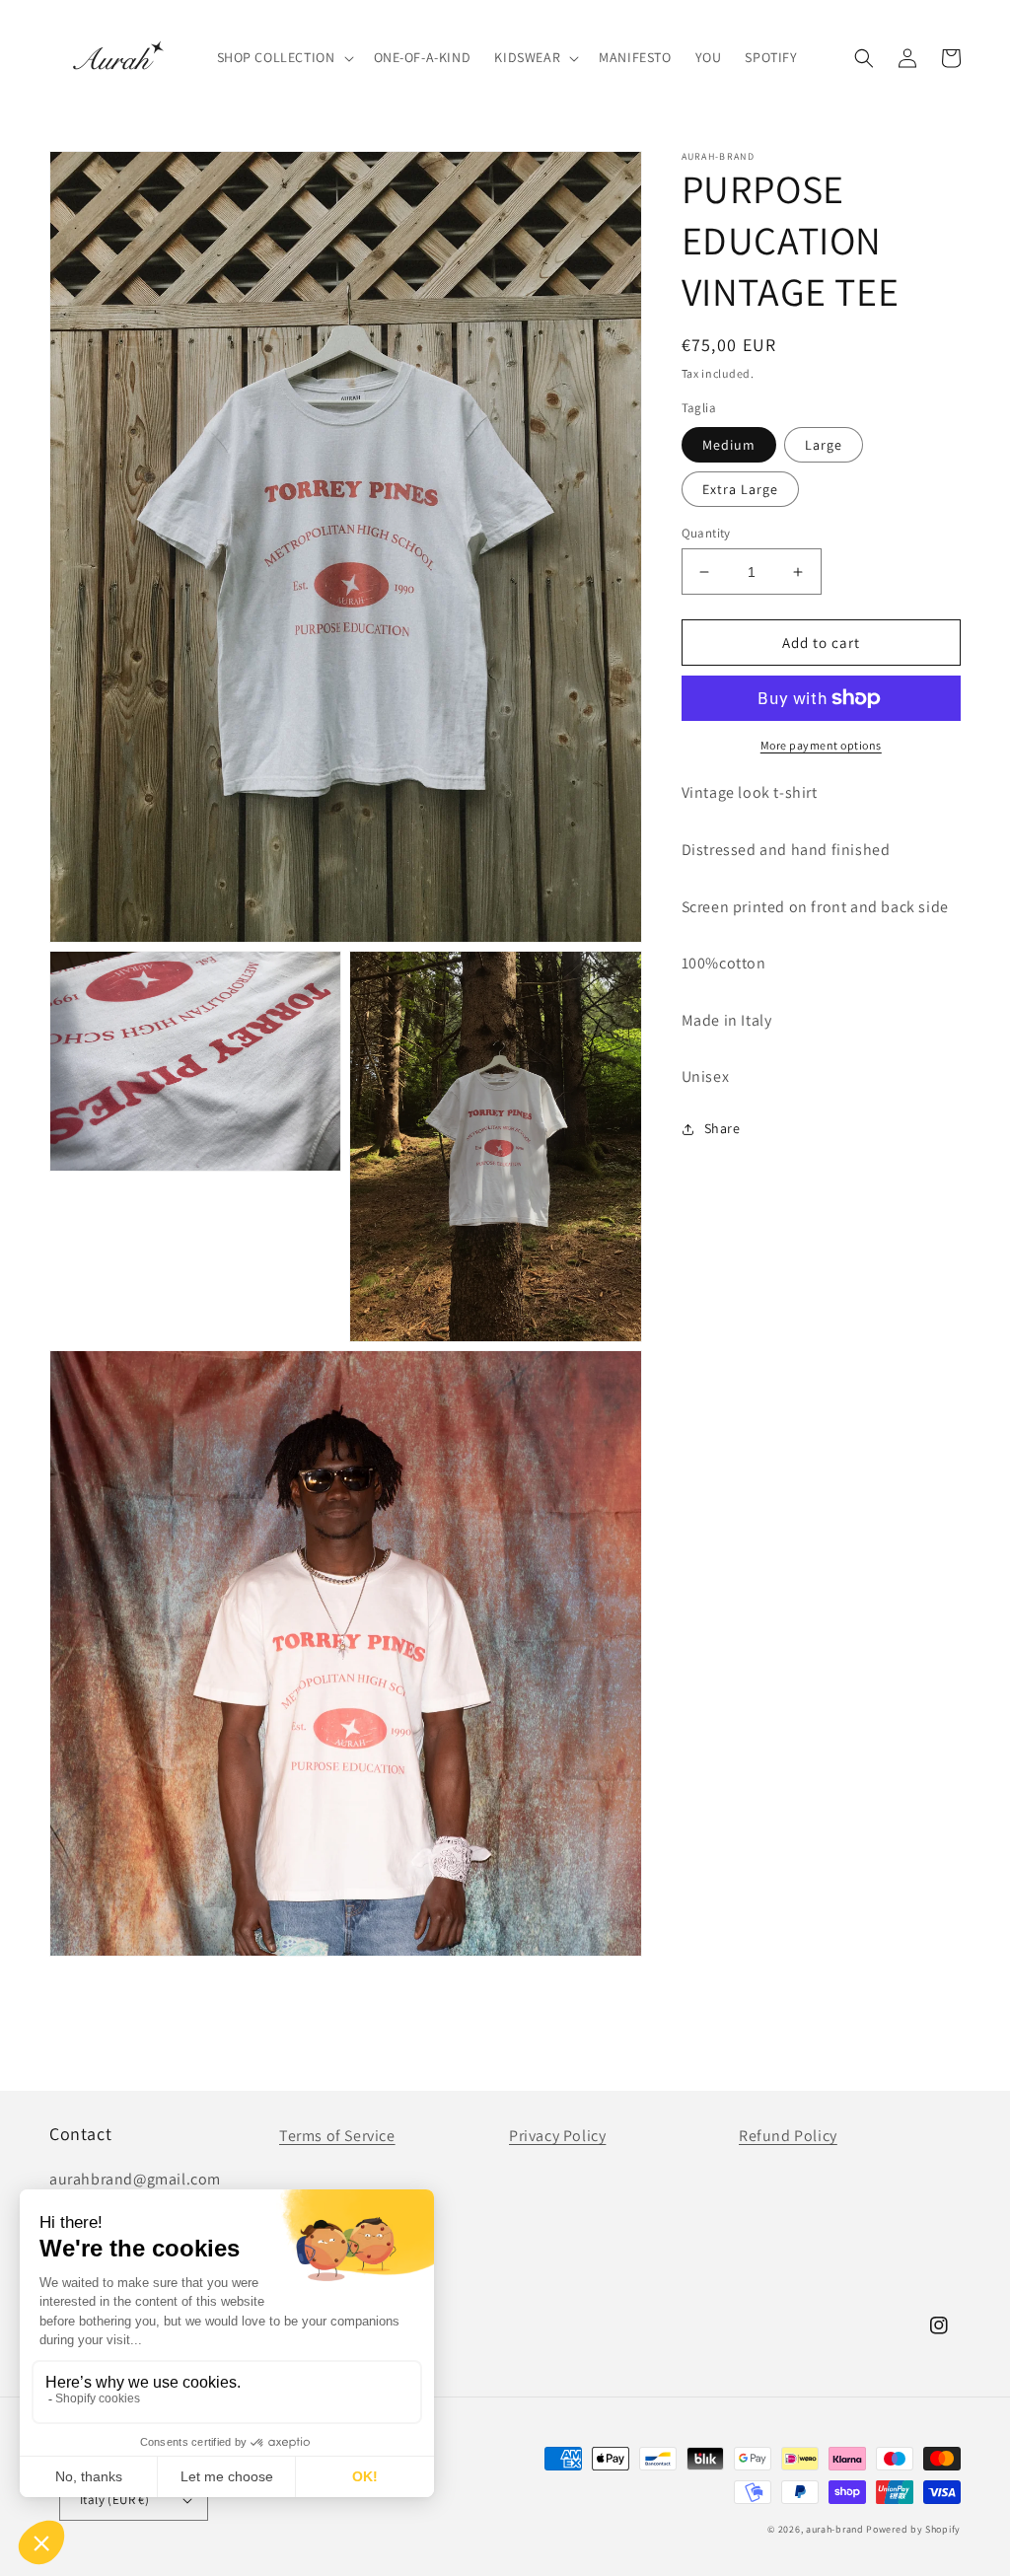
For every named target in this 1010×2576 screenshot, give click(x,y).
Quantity (706, 533)
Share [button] (722, 1128)
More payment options (821, 745)
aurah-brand (835, 2529)
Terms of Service (337, 2136)
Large (824, 445)
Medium (729, 445)
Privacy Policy (557, 2136)
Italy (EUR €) (114, 2500)
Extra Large (740, 489)
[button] (284, 57)
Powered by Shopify (913, 2529)
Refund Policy (788, 2136)
